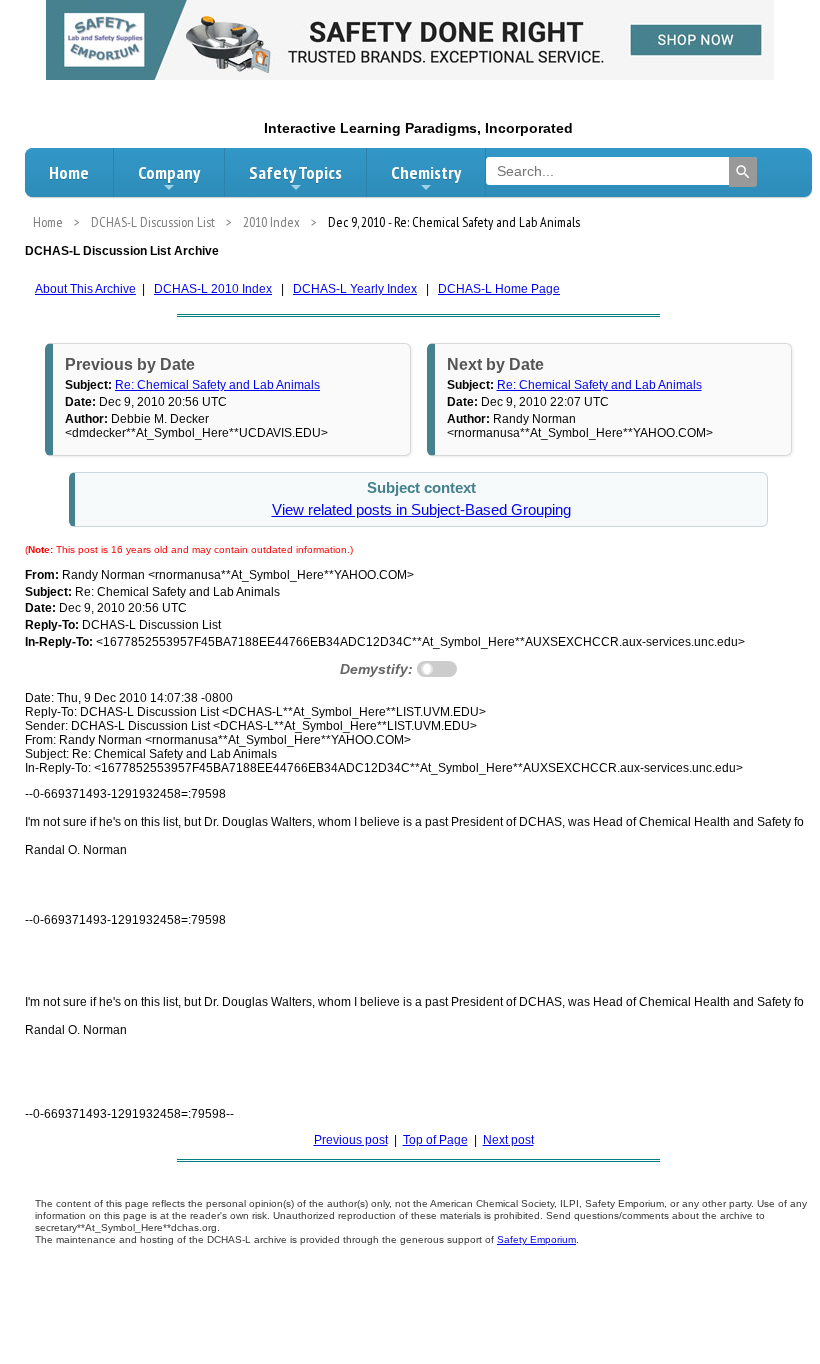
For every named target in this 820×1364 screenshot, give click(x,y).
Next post (508, 1140)
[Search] (743, 172)
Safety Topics (295, 172)
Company (169, 172)
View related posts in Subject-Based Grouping (421, 510)
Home (69, 172)
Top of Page (435, 1140)
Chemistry (426, 172)
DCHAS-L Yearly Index (355, 289)
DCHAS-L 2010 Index (213, 289)
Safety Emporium (536, 1239)
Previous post (351, 1140)
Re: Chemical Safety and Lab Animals (217, 385)
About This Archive (85, 289)
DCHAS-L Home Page (499, 289)
